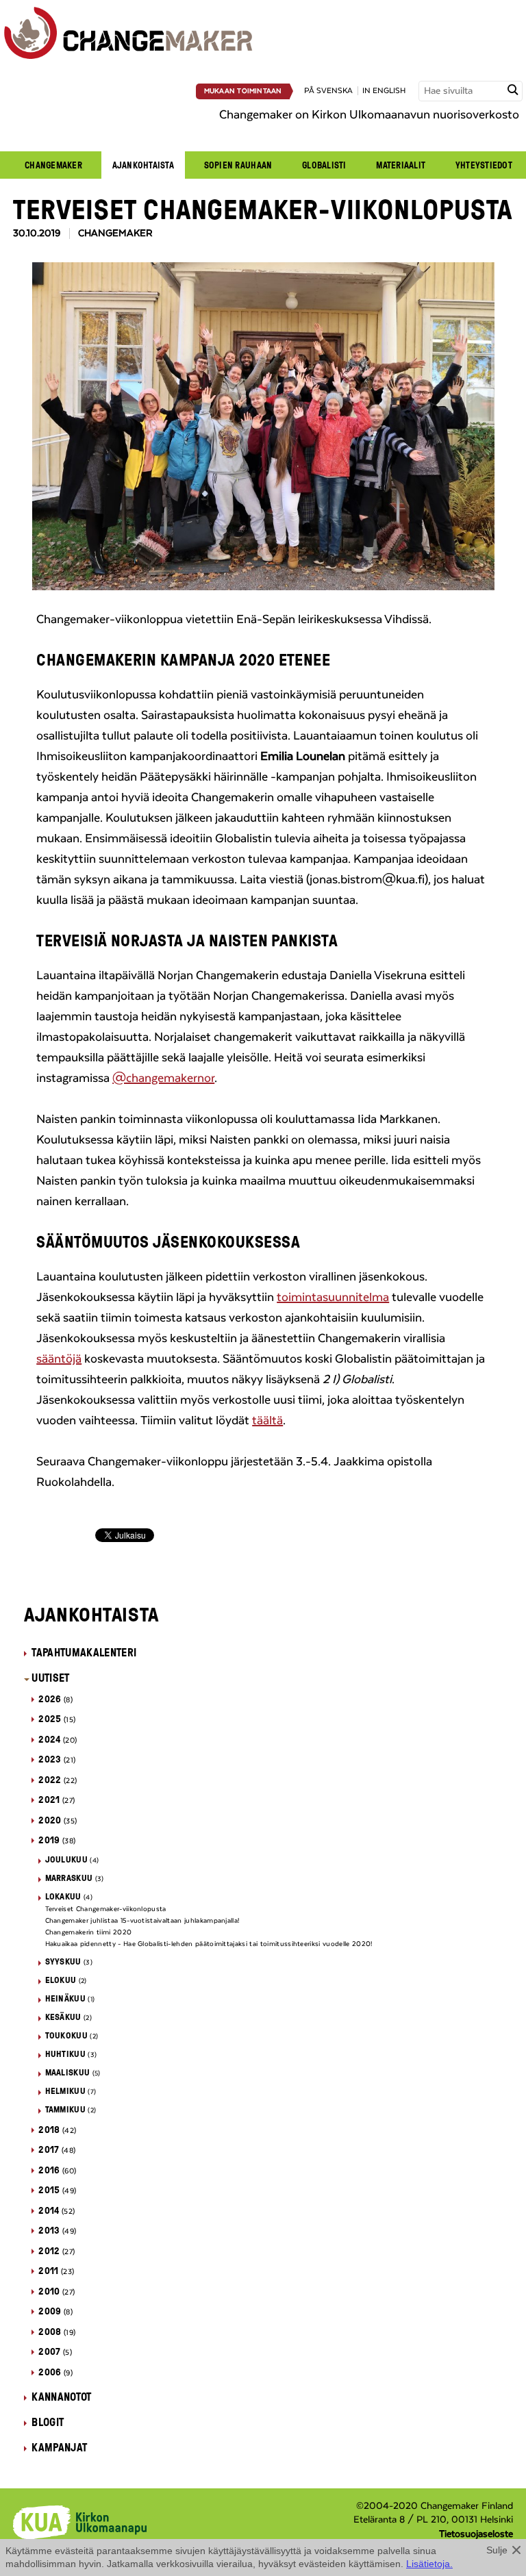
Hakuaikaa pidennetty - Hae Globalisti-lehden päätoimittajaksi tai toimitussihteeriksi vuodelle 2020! (209, 1944)
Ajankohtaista (143, 165)
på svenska (328, 91)
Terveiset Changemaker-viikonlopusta (106, 1909)
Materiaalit (401, 165)
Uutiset (50, 1678)
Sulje (497, 2550)
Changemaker (53, 165)
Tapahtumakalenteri (84, 1652)
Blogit (48, 2422)
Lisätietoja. (429, 2564)
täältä (267, 1421)
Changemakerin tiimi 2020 (89, 1932)
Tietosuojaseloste (476, 2534)
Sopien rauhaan (238, 165)
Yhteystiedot (484, 165)
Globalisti (324, 165)
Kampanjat (59, 2447)
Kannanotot (61, 2397)
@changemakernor (163, 1078)
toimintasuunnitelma (333, 1298)
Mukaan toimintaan (243, 91)
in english (384, 91)
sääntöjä (59, 1359)
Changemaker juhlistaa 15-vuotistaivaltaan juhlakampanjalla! (142, 1921)
